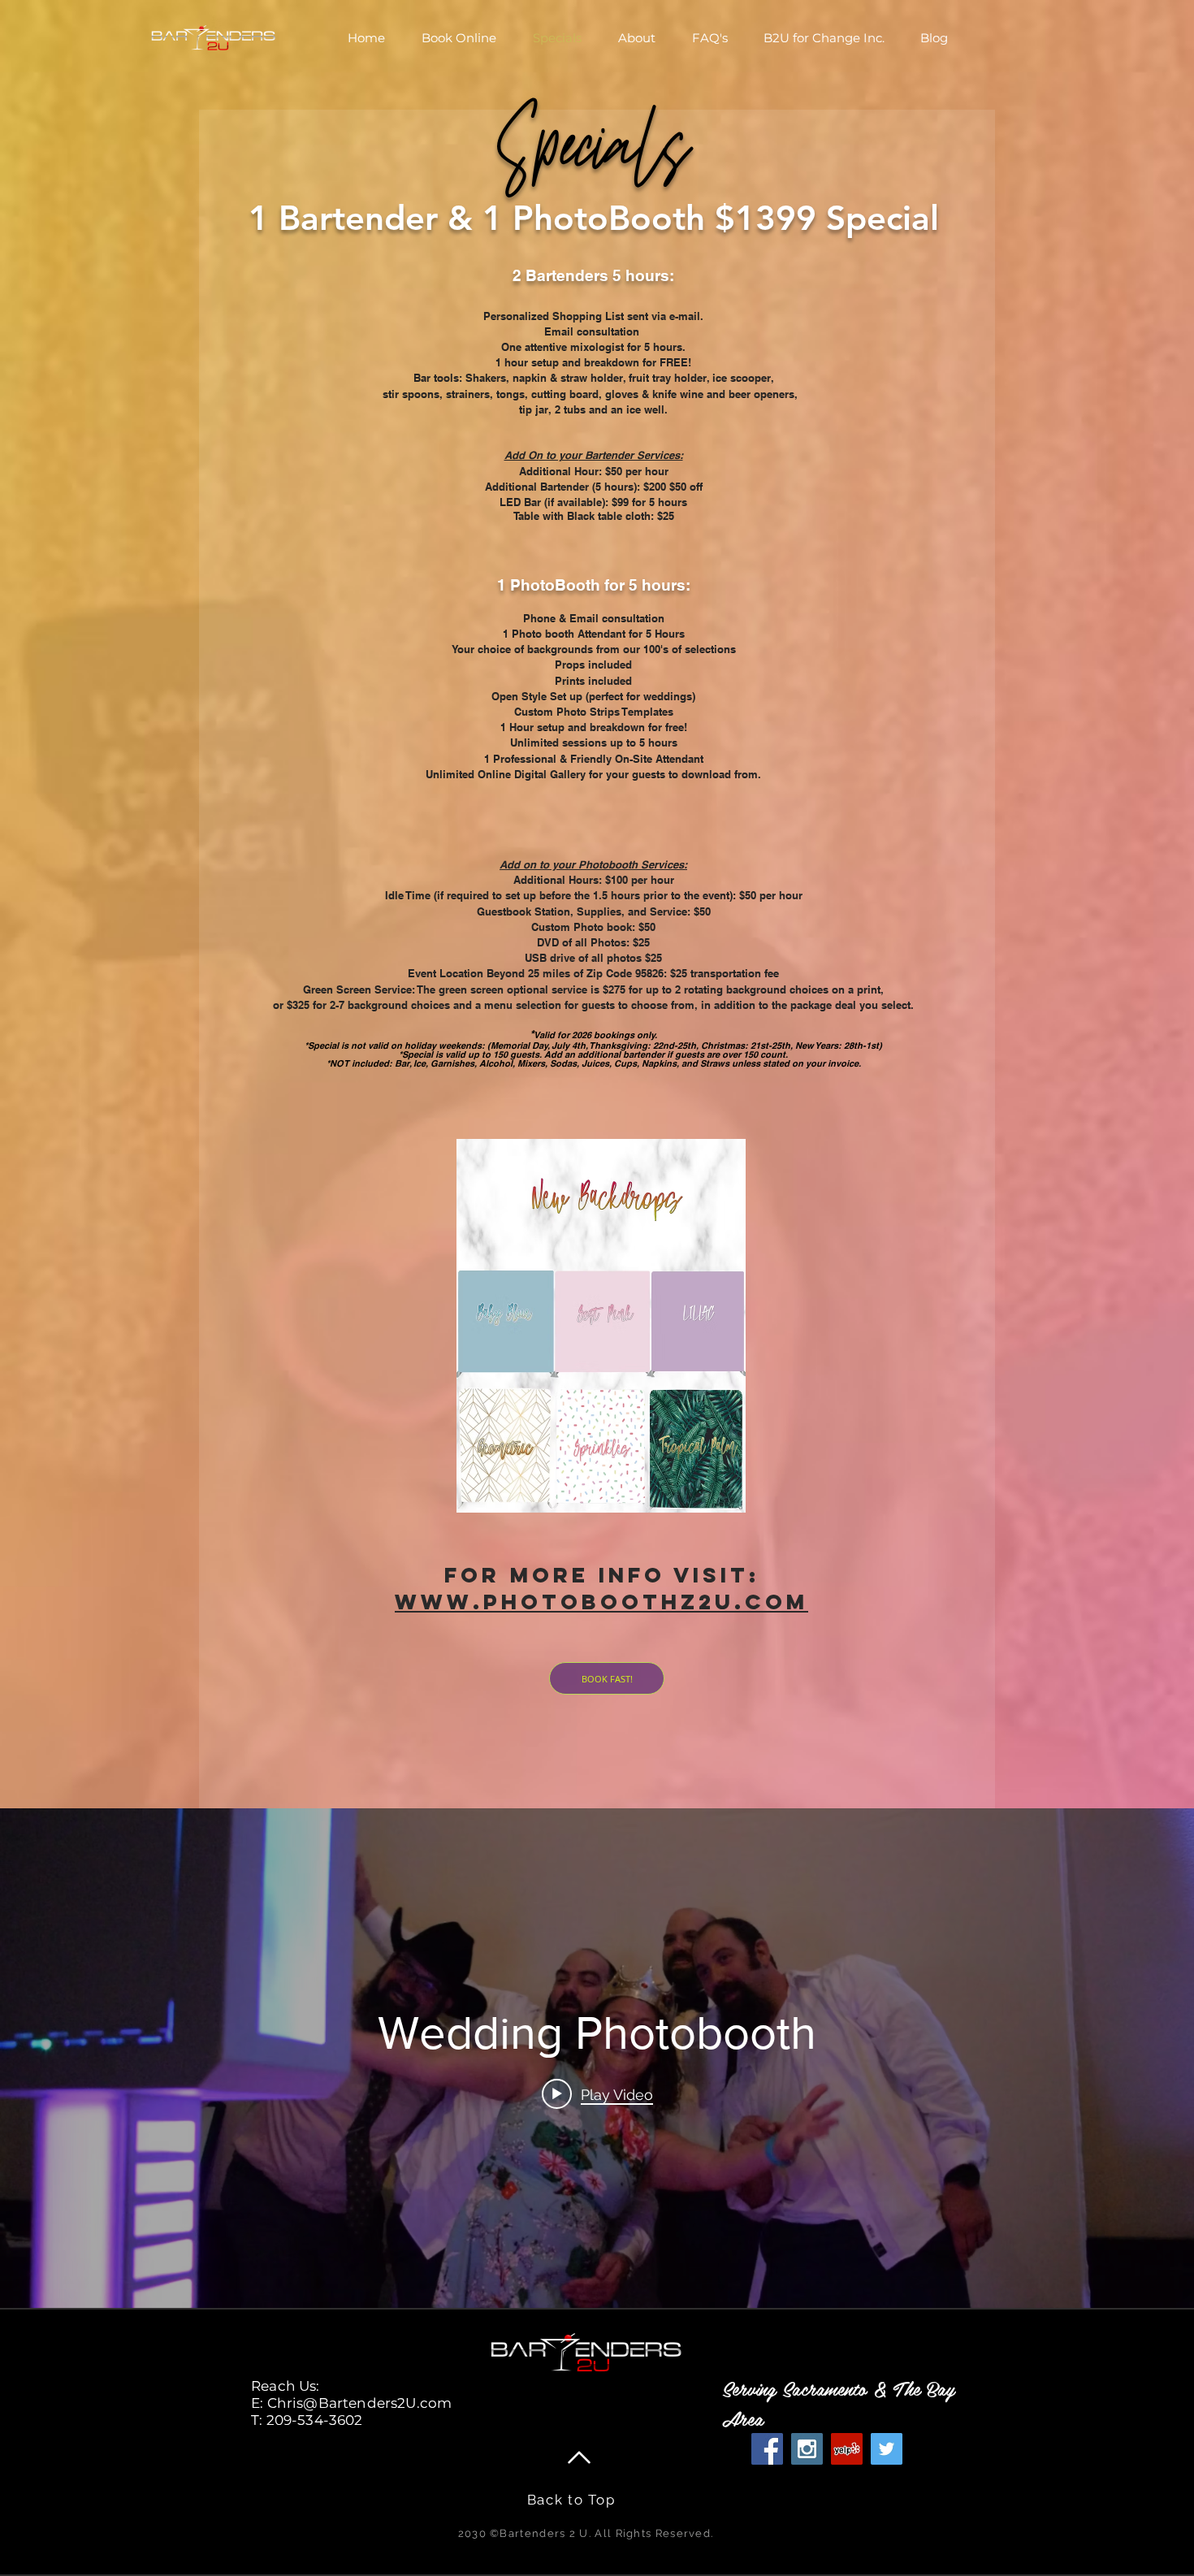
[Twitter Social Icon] (887, 2449)
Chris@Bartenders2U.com (360, 2403)
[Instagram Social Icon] (807, 2449)
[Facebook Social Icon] (767, 2449)
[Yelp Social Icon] (847, 2449)
